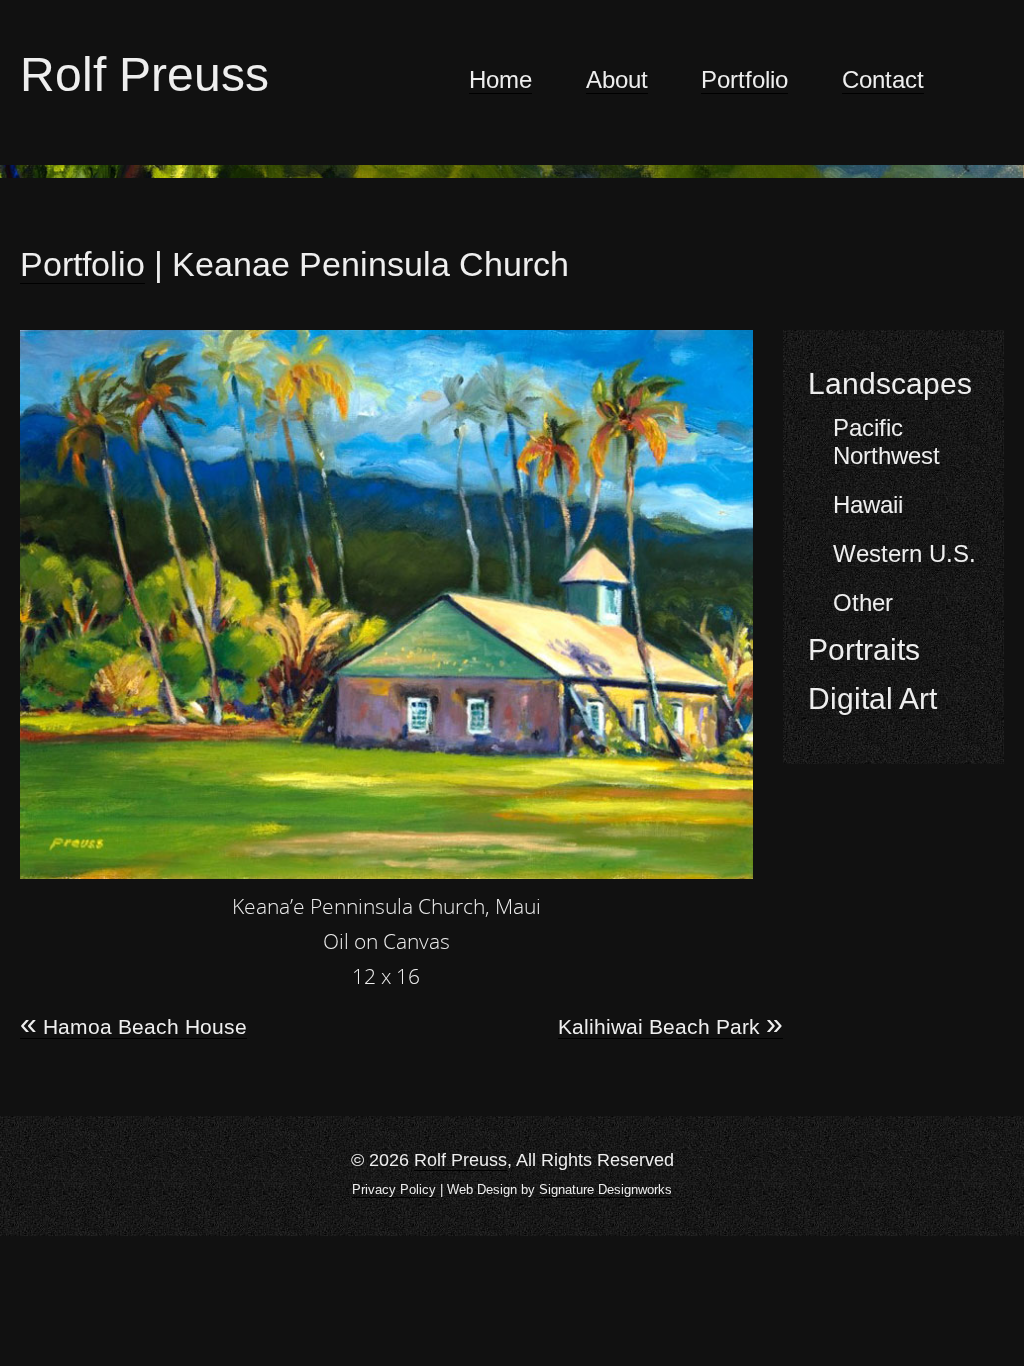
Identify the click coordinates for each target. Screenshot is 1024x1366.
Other (863, 602)
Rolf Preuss (144, 74)
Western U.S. (904, 553)
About (617, 80)
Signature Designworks (605, 1189)
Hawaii (868, 504)
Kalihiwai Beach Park (670, 1027)
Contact (883, 80)
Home (500, 80)
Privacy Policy (394, 1189)
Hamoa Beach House (133, 1027)
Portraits (864, 649)
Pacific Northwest (886, 441)
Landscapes (890, 383)
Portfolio (744, 80)
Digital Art (872, 698)
